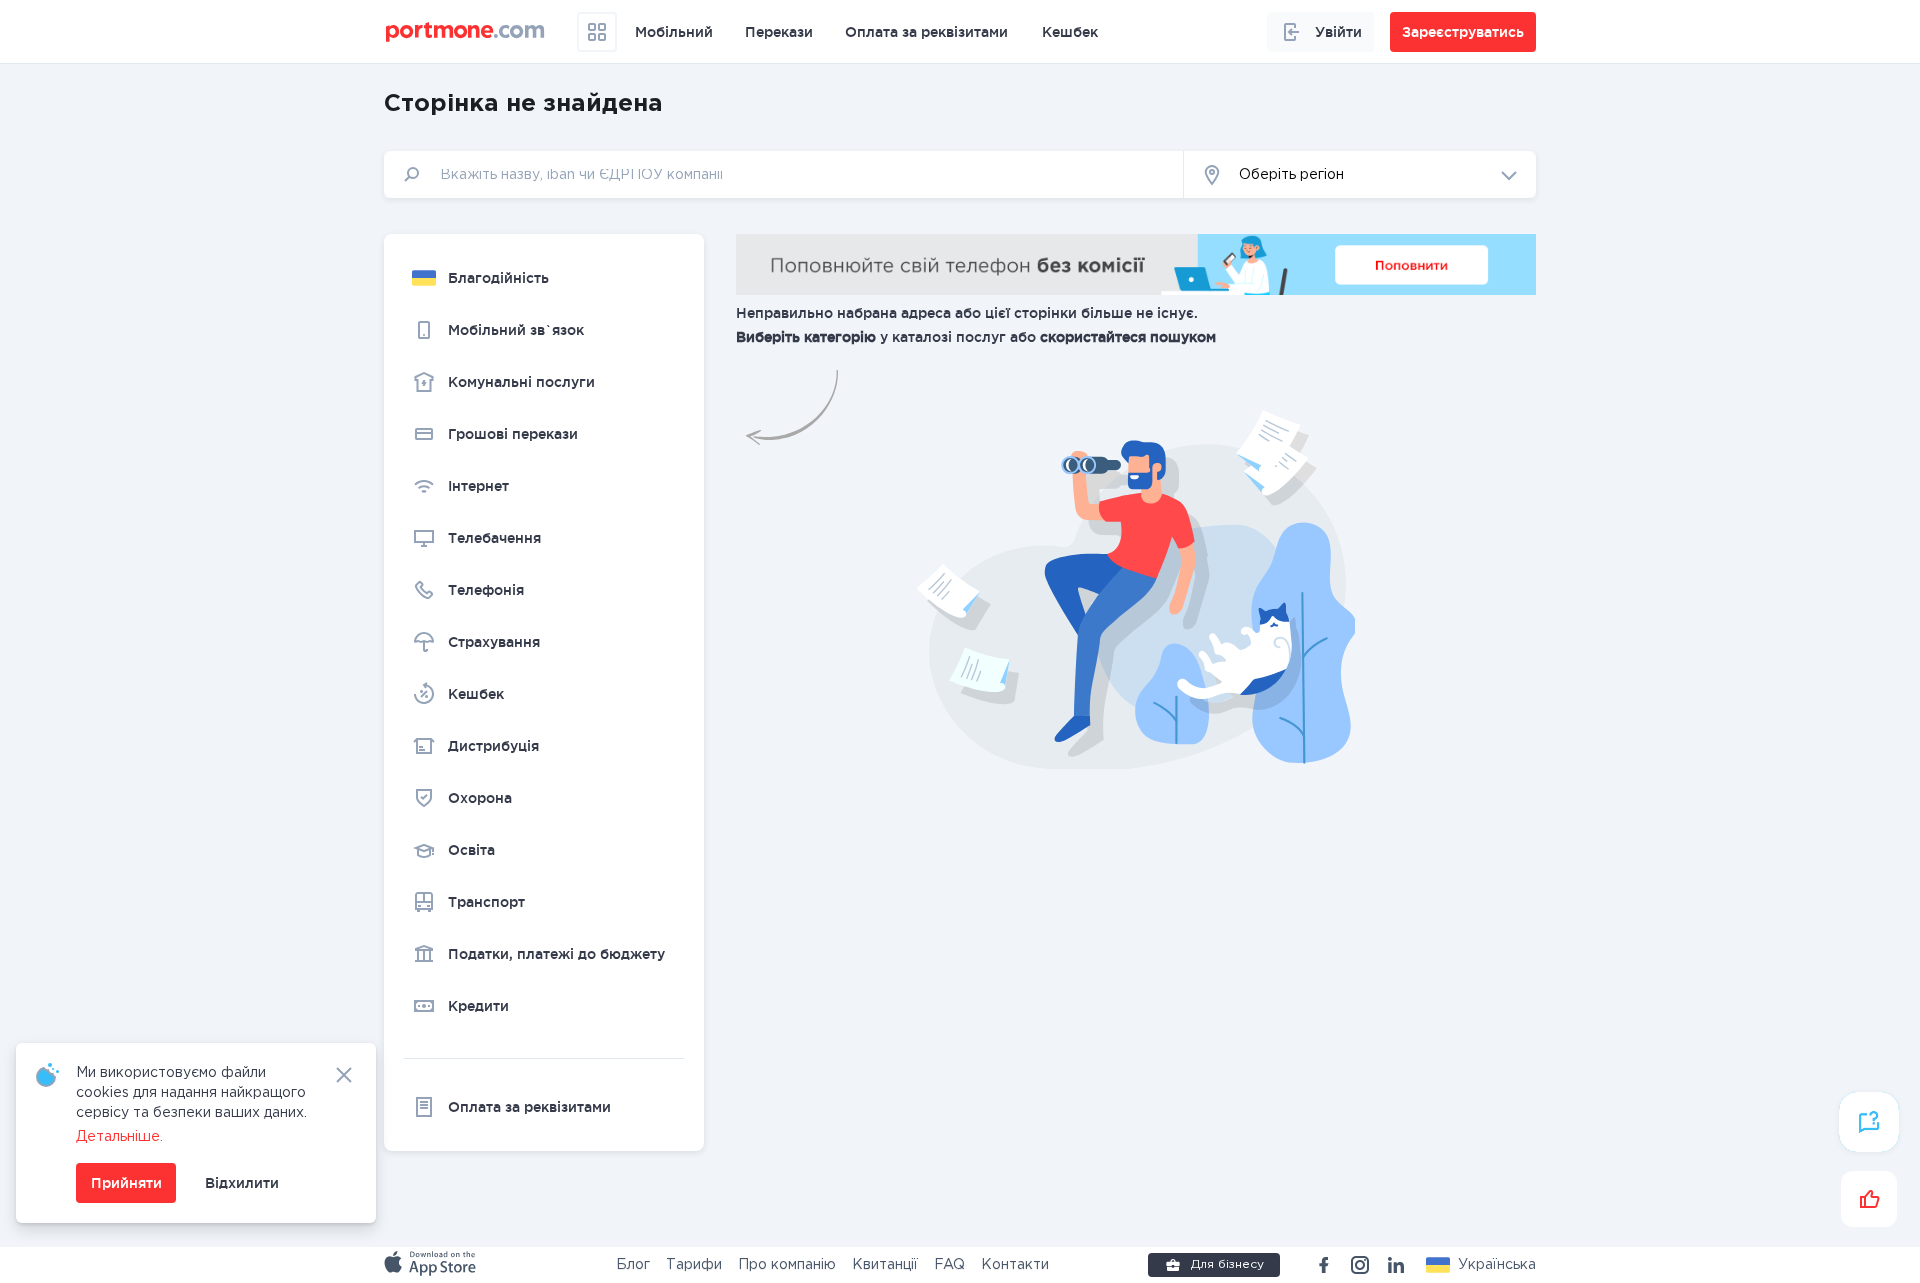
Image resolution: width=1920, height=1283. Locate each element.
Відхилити (242, 1183)
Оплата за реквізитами (926, 32)
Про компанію (787, 1265)
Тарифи (694, 1265)
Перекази (779, 32)
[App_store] (432, 1265)
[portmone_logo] (465, 32)
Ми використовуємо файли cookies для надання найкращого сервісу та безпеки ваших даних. (191, 1093)
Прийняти (126, 1183)
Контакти (1015, 1265)
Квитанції (885, 1265)
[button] (1481, 1265)
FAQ (949, 1265)
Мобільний (674, 32)
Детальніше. (119, 1137)
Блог (633, 1265)
